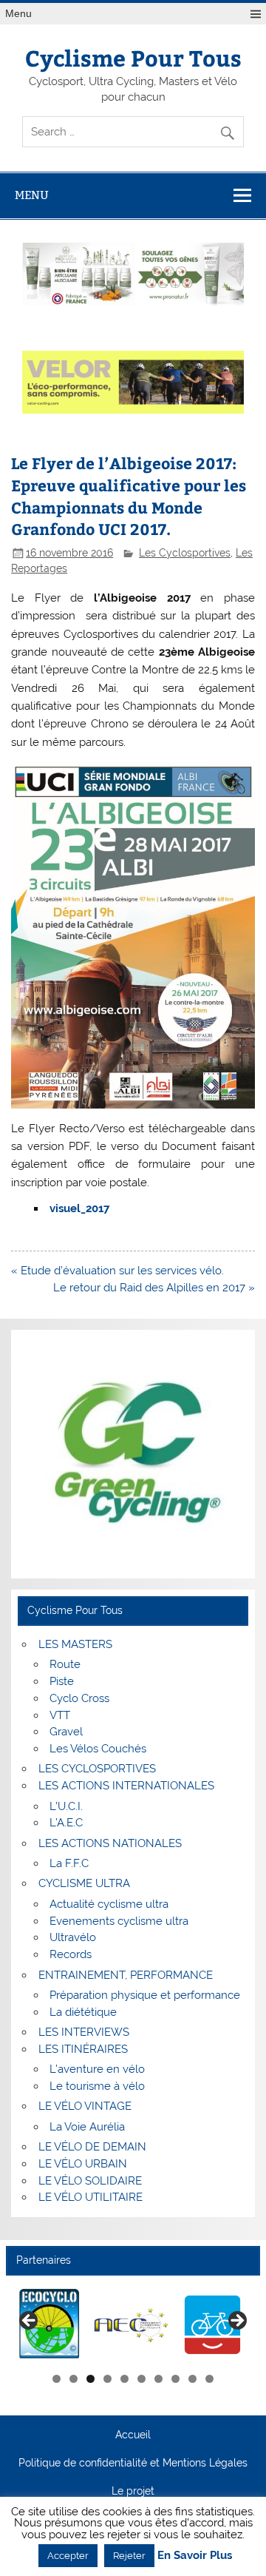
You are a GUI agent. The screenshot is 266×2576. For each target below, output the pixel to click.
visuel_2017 (79, 1208)
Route (65, 1664)
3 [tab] (91, 2379)
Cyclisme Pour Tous (133, 57)
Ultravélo (73, 1937)
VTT (60, 1715)
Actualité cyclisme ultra (109, 1904)
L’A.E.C (66, 1823)
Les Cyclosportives (185, 553)
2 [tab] (74, 2379)
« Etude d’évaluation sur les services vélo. (117, 1271)
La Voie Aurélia (87, 2127)
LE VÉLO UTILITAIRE (91, 2197)
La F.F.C (69, 1863)
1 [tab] (57, 2379)
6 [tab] (141, 2379)
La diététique (83, 2012)
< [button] (30, 2321)
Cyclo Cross (79, 1698)
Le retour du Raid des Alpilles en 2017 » (154, 1288)
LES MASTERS (75, 1644)
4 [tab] (108, 2379)
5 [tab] (125, 2379)
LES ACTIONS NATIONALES (110, 1843)
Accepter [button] (68, 2556)
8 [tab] (175, 2379)
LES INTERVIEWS (84, 2032)
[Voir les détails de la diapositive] (50, 2325)
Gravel (66, 1732)
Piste (62, 1681)
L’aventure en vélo (97, 2069)
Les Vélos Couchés (98, 1749)
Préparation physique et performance (145, 1995)
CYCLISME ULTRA (84, 1883)
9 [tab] (192, 2379)
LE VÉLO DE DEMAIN (92, 2147)
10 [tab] (210, 2379)
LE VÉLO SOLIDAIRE (90, 2181)
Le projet (133, 2492)
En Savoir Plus (195, 2556)
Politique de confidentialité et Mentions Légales (133, 2464)
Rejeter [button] (129, 2556)
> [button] (236, 2321)
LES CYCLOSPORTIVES (97, 1769)
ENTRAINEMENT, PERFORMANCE (126, 1975)
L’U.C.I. (66, 1806)
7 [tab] (158, 2379)
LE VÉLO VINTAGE (85, 2106)
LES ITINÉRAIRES (83, 2049)
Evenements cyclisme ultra (119, 1921)
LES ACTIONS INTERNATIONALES (126, 1786)
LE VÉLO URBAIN (83, 2164)
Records (71, 1954)
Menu (18, 14)
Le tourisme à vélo (97, 2086)
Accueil (133, 2435)
